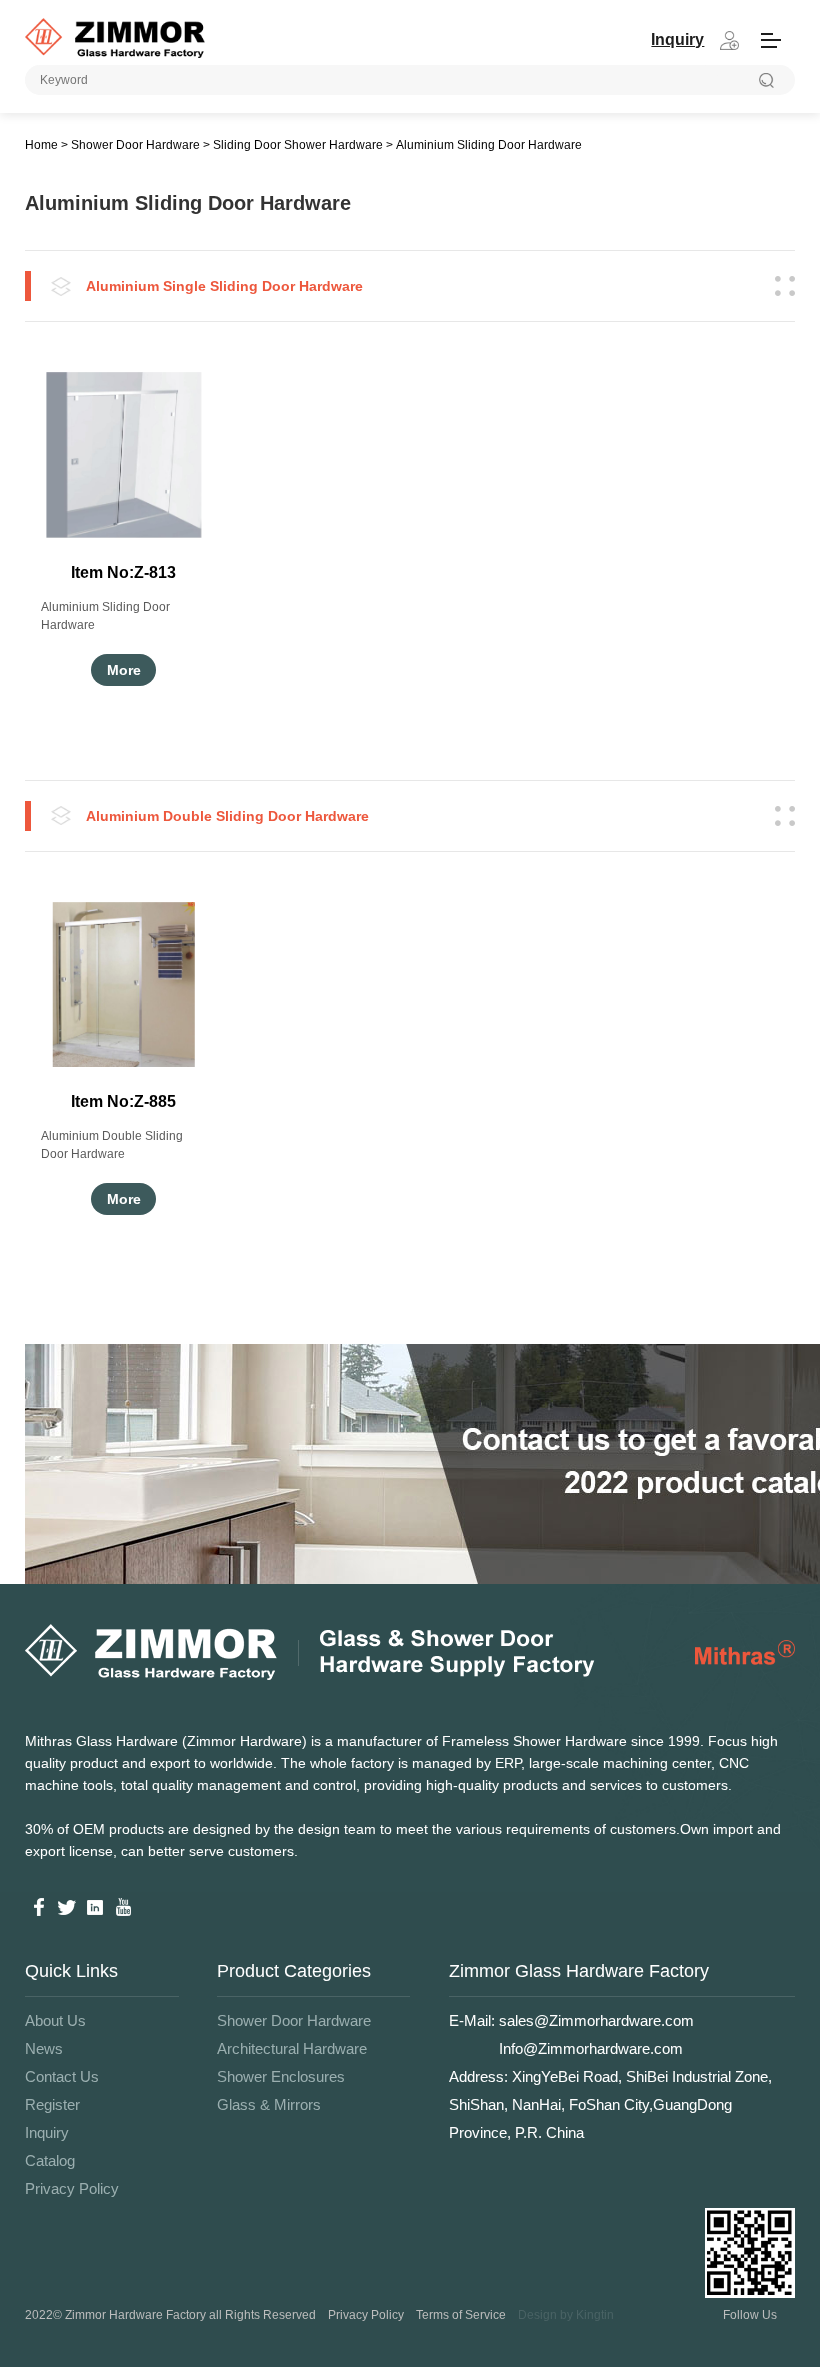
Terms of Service (461, 2315)
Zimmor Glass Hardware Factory (579, 1971)
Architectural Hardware (292, 2048)
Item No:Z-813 (123, 572)
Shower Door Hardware (135, 145)
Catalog (50, 2160)
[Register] (729, 40)
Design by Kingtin (566, 2315)
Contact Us (62, 2076)
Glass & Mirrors (269, 2104)
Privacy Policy (72, 2188)
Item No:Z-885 (123, 1101)
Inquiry (47, 2132)
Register (52, 2104)
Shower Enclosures (281, 2076)
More (124, 670)
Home (41, 145)
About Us (55, 2020)
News (44, 2048)
